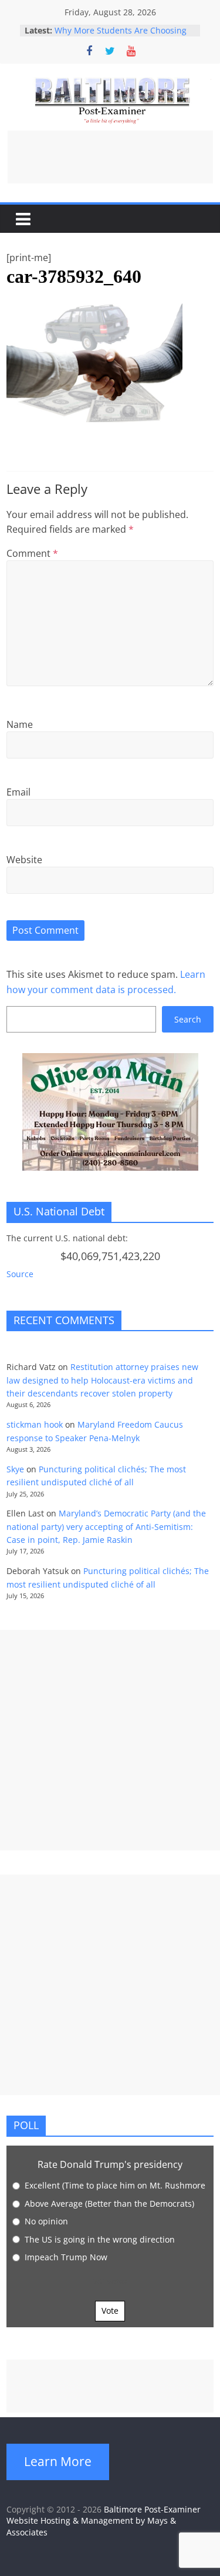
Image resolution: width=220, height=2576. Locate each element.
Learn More (58, 2461)
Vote (110, 2311)
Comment (32, 553)
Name (20, 724)
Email (18, 792)
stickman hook (35, 1424)
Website (24, 860)
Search (188, 1019)
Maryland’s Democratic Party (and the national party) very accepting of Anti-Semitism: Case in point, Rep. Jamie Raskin (106, 1526)
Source (20, 1274)
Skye (15, 1469)
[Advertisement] (110, 157)
